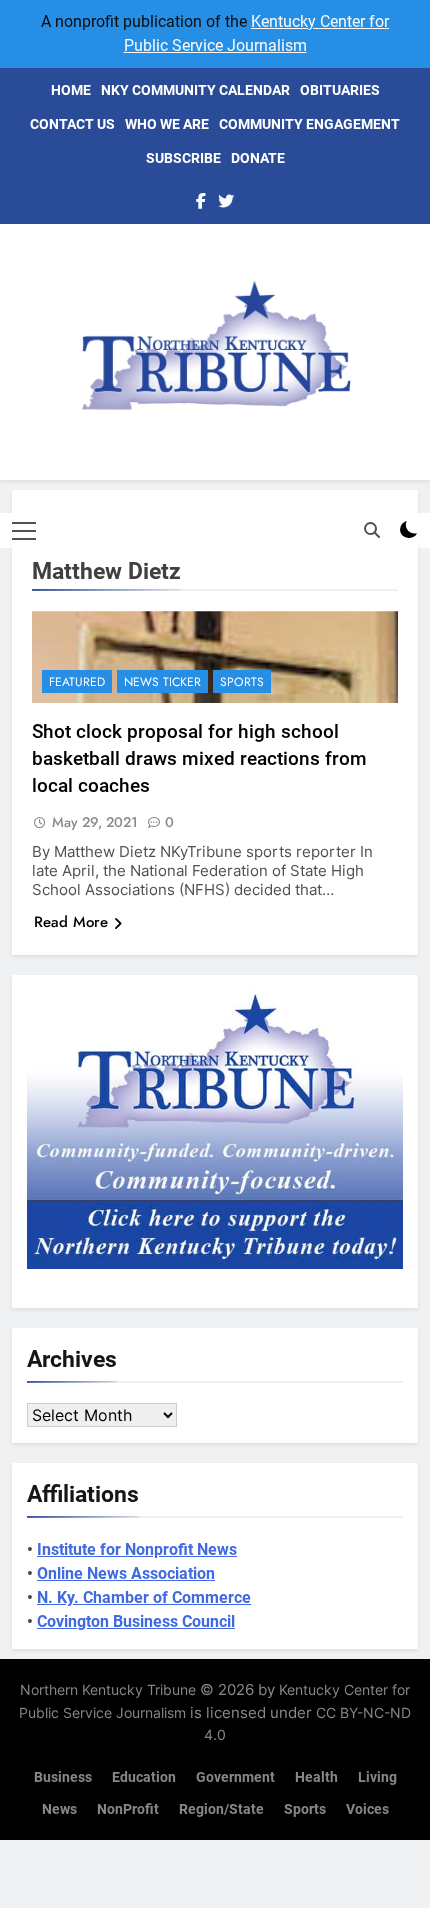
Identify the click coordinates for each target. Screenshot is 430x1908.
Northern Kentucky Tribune (108, 1689)
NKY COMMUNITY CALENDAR (195, 90)
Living (377, 1777)
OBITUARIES (340, 90)
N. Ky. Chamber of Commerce (144, 1597)
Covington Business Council (136, 1621)
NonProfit (128, 1809)
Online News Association (126, 1573)
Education (144, 1777)
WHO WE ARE (167, 124)
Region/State (221, 1809)
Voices (367, 1809)
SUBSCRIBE (183, 158)
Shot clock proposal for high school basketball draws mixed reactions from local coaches (199, 758)
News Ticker (162, 682)
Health (316, 1777)
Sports (242, 682)
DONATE (258, 158)
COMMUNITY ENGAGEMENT (309, 124)
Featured (77, 682)
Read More (71, 922)
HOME (71, 90)
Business (63, 1777)
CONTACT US (72, 124)
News (59, 1809)
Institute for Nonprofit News (137, 1549)
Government (235, 1777)
